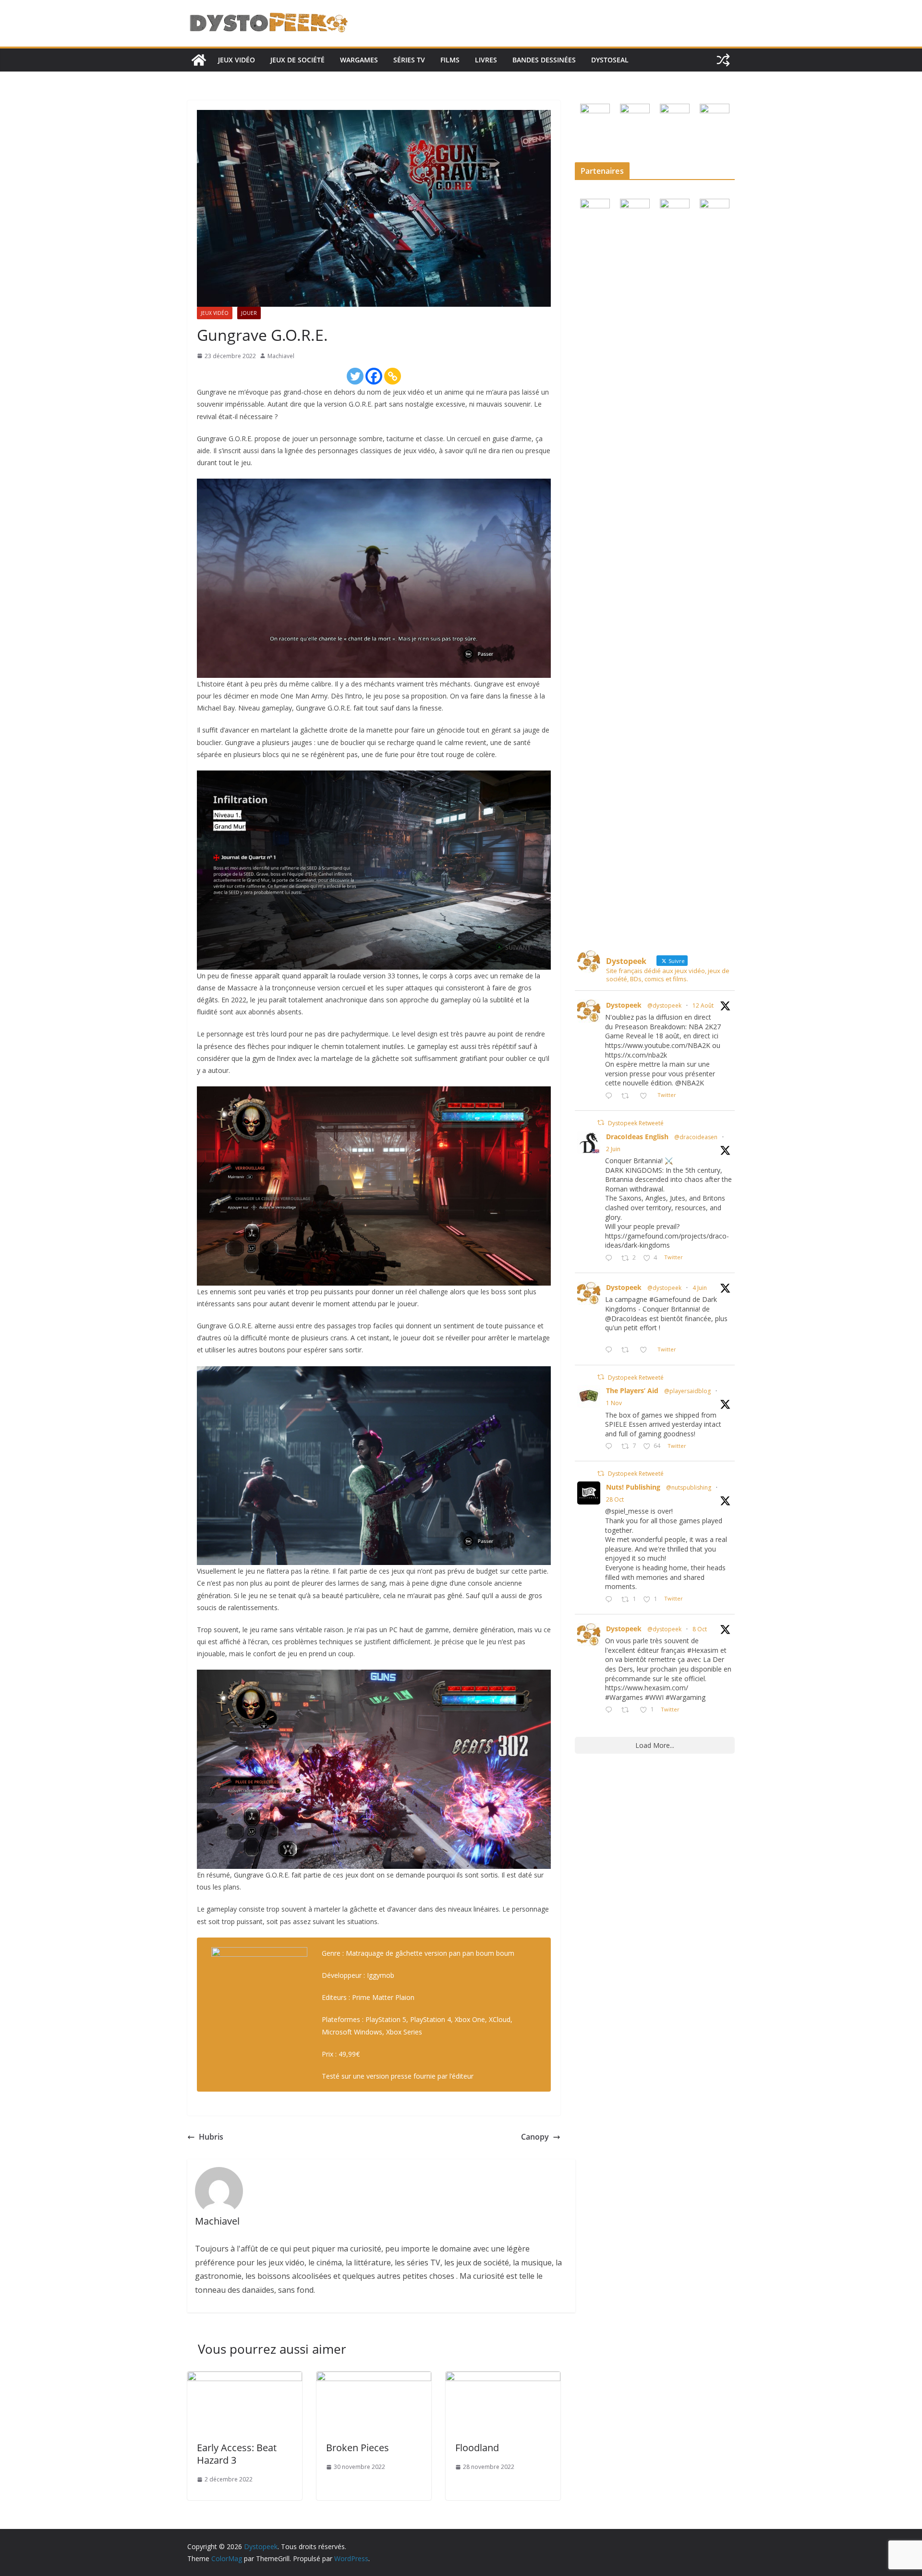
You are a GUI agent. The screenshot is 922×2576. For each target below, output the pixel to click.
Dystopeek (624, 1005)
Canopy (535, 2137)
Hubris (211, 2137)
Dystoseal (610, 60)
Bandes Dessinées (544, 60)
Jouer (249, 313)
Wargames (359, 60)
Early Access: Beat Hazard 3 (237, 2454)
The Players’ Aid (632, 1390)
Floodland (477, 2448)
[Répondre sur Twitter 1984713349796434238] (611, 1447)
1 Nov (614, 1403)
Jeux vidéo (237, 60)
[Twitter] (355, 376)
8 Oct (700, 1629)
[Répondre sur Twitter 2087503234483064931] (611, 1096)
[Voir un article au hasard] (723, 60)
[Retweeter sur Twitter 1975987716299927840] (628, 1710)
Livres (486, 60)
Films (450, 60)
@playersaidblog (687, 1391)
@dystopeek (664, 1005)
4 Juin (700, 1288)
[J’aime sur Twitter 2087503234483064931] (646, 1096)
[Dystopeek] (199, 60)
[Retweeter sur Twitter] (601, 1123)
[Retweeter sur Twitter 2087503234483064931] (628, 1096)
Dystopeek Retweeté (636, 1123)
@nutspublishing (689, 1487)
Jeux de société (297, 60)
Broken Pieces (358, 2448)
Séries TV (409, 60)
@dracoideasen (696, 1137)
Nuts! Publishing (633, 1487)
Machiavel (281, 356)
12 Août (703, 1005)
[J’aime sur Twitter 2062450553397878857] (646, 1350)
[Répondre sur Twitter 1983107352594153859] (611, 1600)
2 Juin (613, 1149)
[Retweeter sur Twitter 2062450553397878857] (628, 1350)
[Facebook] (374, 376)
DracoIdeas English (637, 1137)
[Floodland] (503, 2378)
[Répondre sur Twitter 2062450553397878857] (611, 1350)
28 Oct (615, 1499)
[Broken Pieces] (374, 2378)
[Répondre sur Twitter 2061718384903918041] (611, 1258)
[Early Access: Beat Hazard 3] (245, 2378)
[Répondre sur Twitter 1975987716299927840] (611, 1710)
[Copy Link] (393, 376)
